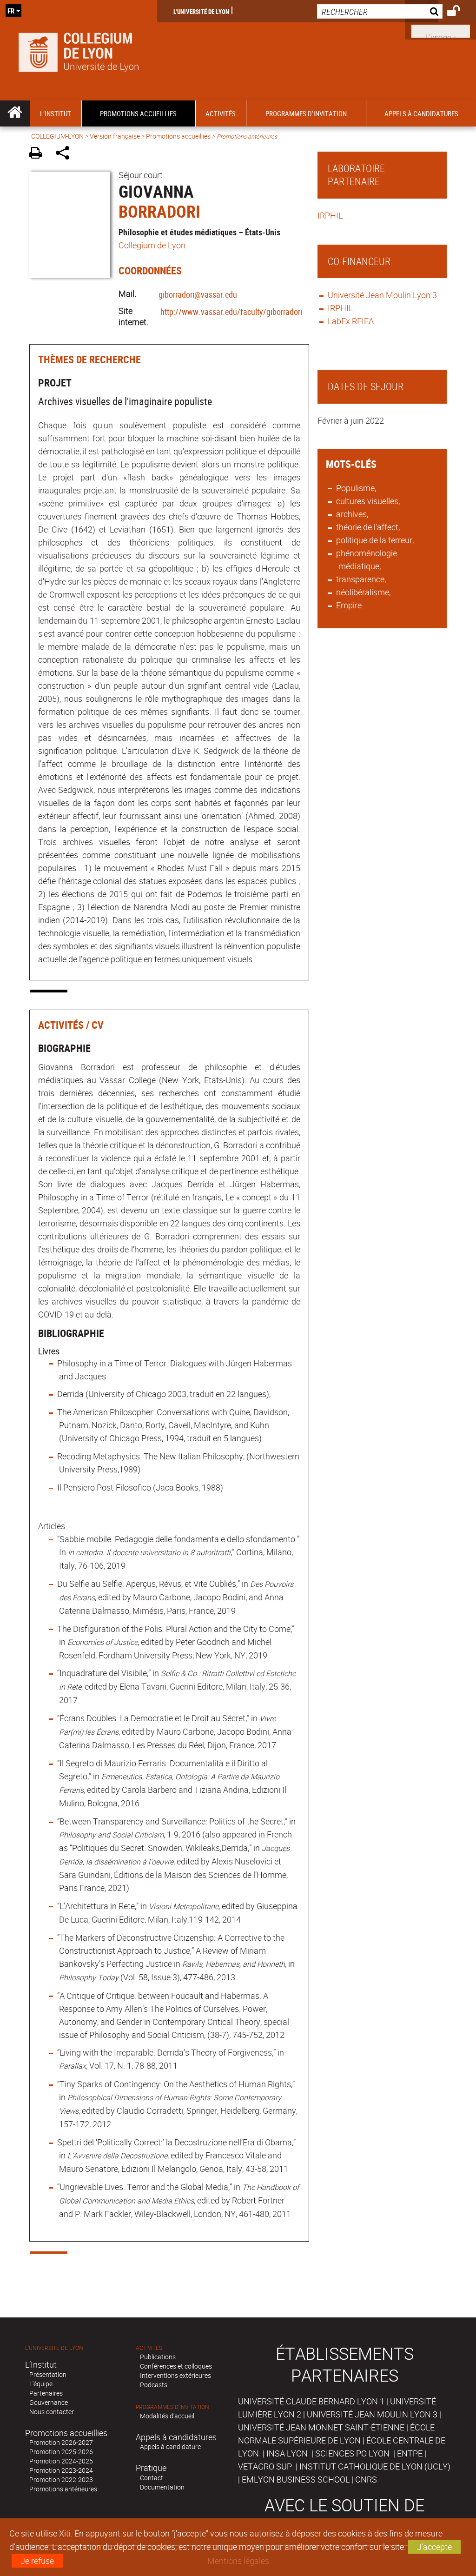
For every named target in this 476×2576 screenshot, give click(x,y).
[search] (380, 11)
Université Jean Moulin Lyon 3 (382, 295)
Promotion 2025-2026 (61, 2452)
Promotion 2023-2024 (61, 2470)
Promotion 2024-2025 (61, 2461)
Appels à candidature (170, 2446)
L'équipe (41, 2384)
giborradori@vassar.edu (198, 294)
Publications (158, 2357)
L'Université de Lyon (201, 11)
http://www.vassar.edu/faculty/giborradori (231, 312)
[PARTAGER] (66, 154)
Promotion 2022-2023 (61, 2479)
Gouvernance (49, 2402)
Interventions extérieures (175, 2375)
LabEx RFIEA (351, 321)
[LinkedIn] (441, 30)
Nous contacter (52, 2412)
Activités (149, 2348)
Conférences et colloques (176, 2366)
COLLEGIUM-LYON (57, 136)
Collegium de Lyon (152, 245)
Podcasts (154, 2385)
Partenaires (46, 2393)
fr (11, 11)
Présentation (48, 2374)
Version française (115, 136)
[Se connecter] (459, 12)
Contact (152, 2478)
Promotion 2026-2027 (61, 2442)
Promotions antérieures (63, 2489)
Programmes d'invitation (172, 2407)
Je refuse (37, 2561)
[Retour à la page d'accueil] (79, 50)
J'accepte (434, 2547)
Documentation (162, 2487)
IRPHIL (331, 215)
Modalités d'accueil (167, 2416)
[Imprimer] (39, 154)
